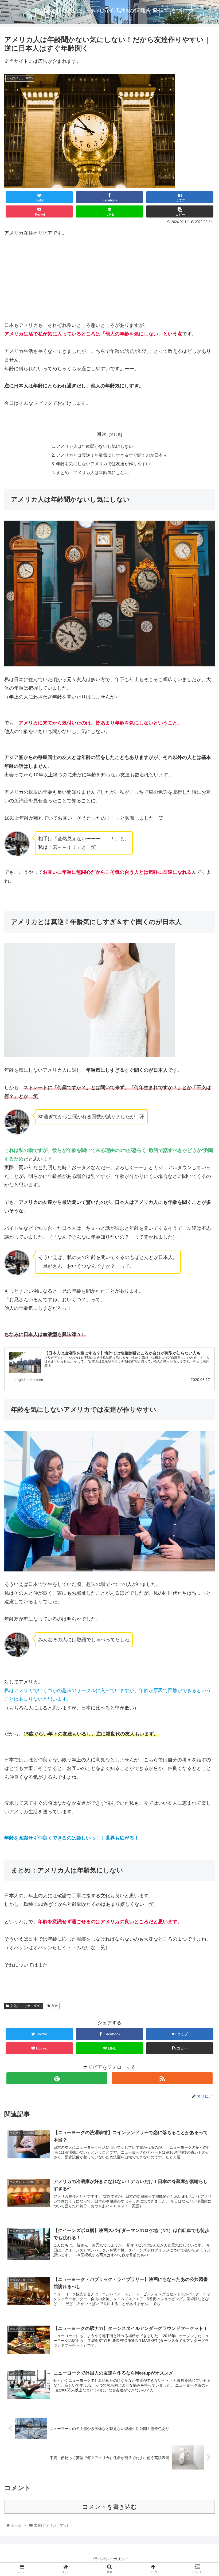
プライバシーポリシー (109, 2559)
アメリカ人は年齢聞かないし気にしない (95, 446)
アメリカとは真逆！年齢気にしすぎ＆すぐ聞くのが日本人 (112, 455)
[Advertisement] (109, 284)
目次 (102, 434)
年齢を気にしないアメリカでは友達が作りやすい (103, 464)
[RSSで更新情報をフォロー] (162, 2078)
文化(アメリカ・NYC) (26, 2006)
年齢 (55, 2006)
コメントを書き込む (110, 2507)
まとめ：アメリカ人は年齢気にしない (92, 472)
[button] (203, 1279)
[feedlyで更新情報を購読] (57, 2078)
